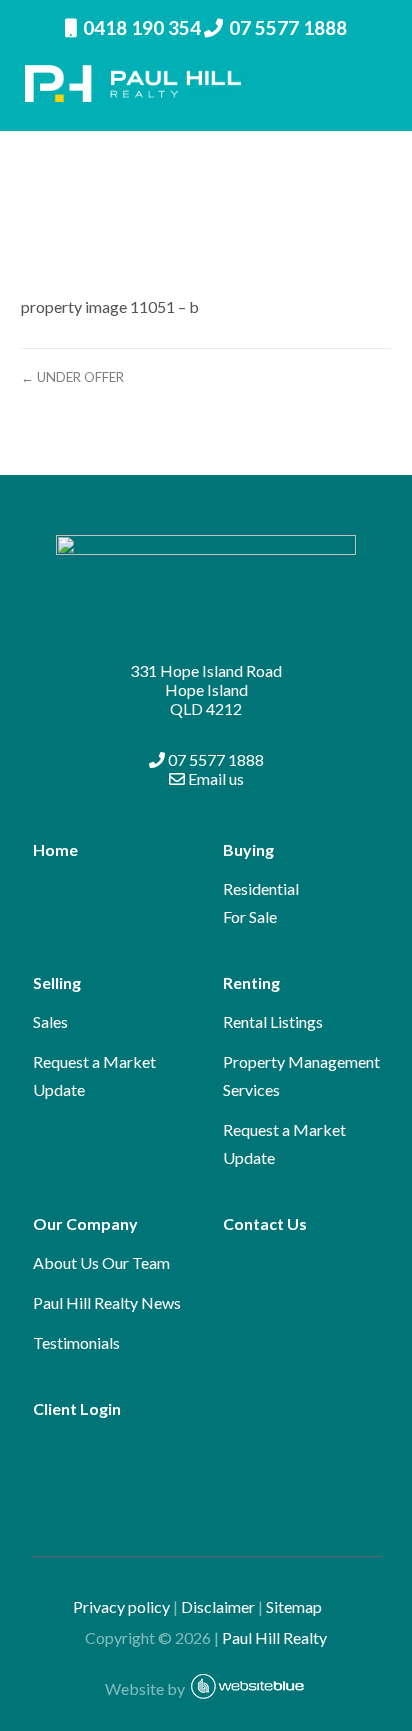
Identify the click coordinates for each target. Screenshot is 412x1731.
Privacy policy (121, 1606)
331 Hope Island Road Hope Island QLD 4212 (206, 689)
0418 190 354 (142, 27)
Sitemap (303, 1606)
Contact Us (265, 1223)
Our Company (85, 1223)
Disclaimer (218, 1606)
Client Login (77, 1408)
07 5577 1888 (288, 27)
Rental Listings (273, 1021)
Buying (248, 849)
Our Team (136, 1262)
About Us (66, 1262)
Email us (214, 778)
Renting (251, 982)
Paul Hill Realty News (107, 1302)
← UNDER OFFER (72, 377)
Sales (50, 1021)
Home (55, 849)
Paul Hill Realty (274, 1637)
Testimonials (76, 1342)
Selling (57, 982)
